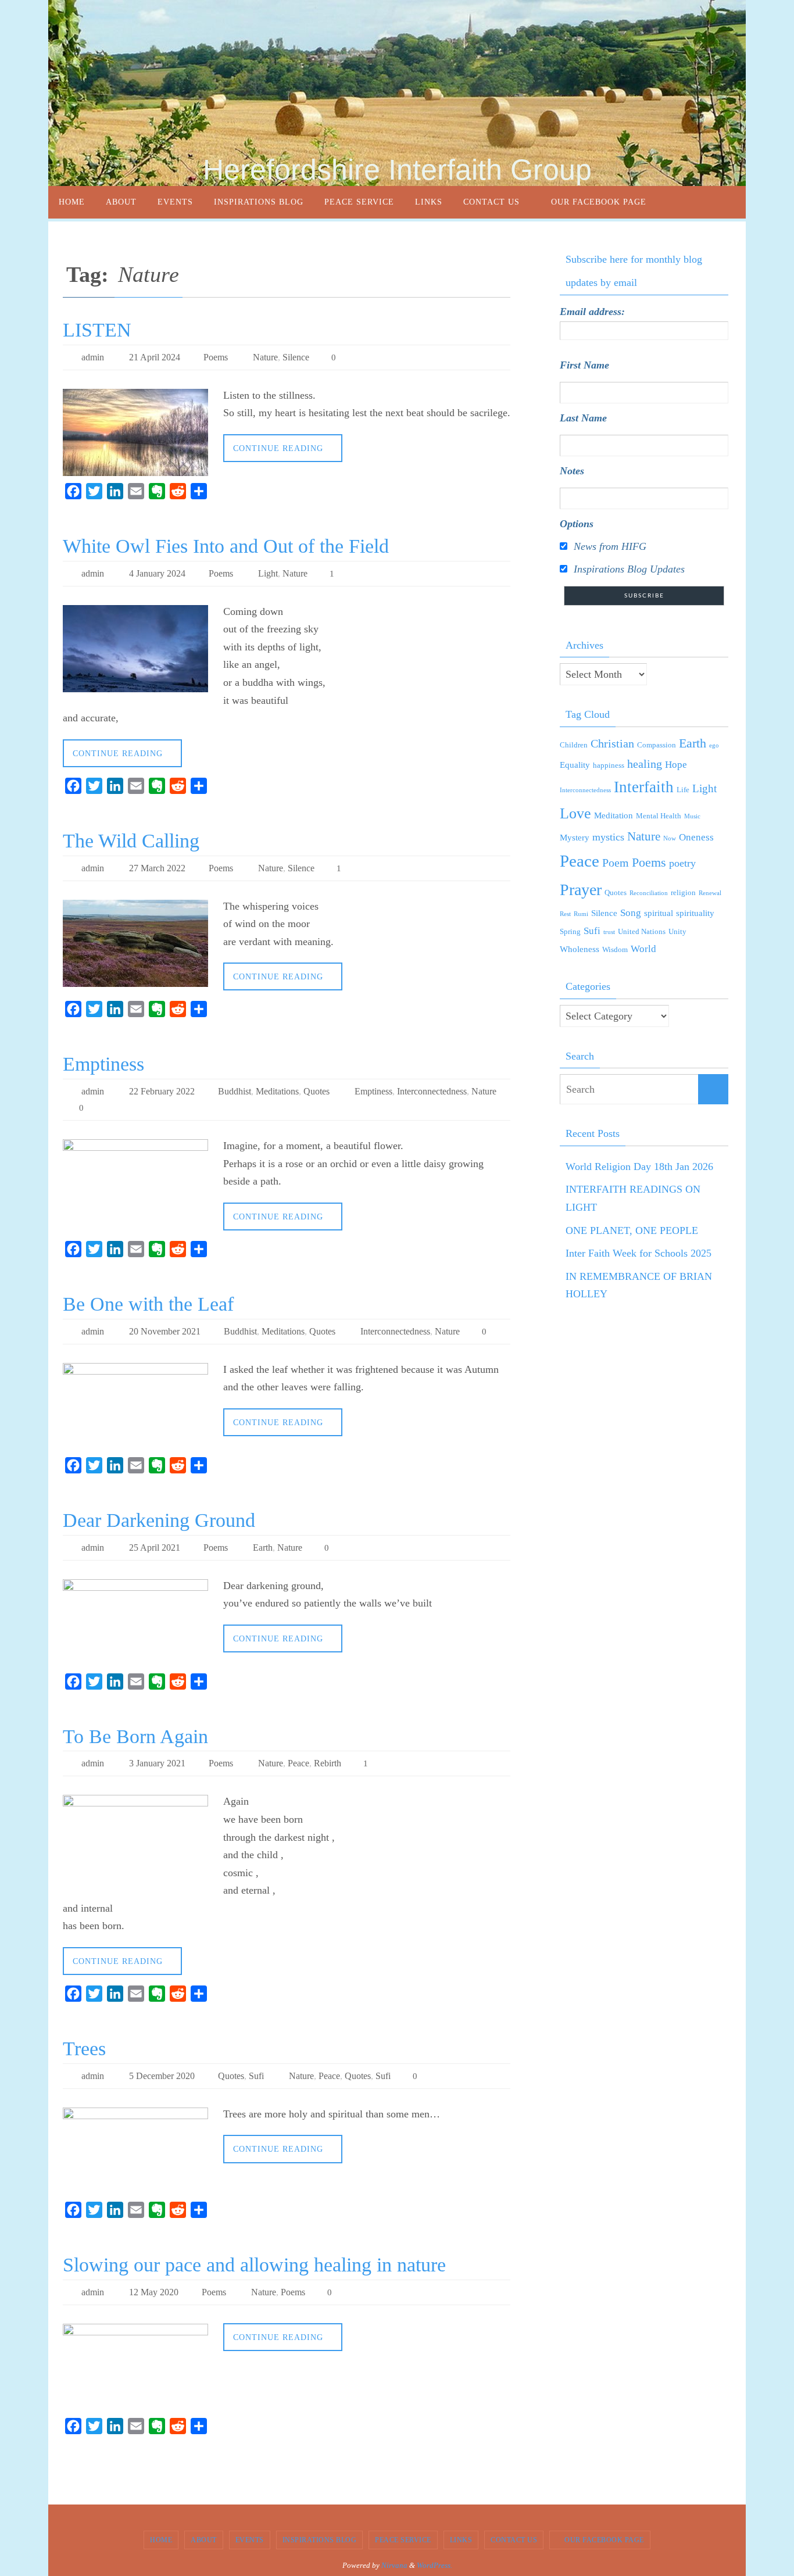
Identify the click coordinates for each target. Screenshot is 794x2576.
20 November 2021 (165, 1331)
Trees (84, 2049)
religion (683, 892)
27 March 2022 (157, 868)
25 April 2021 (155, 1548)
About (204, 2540)
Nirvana (394, 2565)
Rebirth (328, 1763)
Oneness (696, 837)
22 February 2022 (162, 1091)
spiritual (659, 913)
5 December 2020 (162, 2076)
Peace (298, 1763)
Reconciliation (649, 893)
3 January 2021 (157, 1763)
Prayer (581, 890)
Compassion (657, 745)
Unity (677, 931)
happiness (609, 765)
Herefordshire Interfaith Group (397, 170)
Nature (265, 357)
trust (609, 932)
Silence (296, 357)
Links (461, 2540)
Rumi (581, 914)
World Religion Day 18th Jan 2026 (639, 1167)
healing (645, 764)
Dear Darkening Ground (159, 1520)
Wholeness (580, 949)
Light (268, 573)
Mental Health (659, 816)
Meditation (614, 815)
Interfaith (644, 787)
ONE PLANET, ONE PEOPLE (632, 1230)
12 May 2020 (154, 2292)
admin (93, 357)
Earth (263, 1548)
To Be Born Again (135, 1736)
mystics (608, 837)
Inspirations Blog (320, 2540)
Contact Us (514, 2540)
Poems (216, 357)
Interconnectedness (432, 1091)
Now (670, 838)
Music (692, 816)
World (643, 949)
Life (683, 790)
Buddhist (235, 1091)
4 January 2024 (157, 573)
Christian (612, 743)
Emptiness (103, 1064)
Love (575, 813)
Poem (616, 863)
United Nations (642, 931)
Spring (570, 931)
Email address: (592, 312)
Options (577, 524)
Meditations (277, 1091)
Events (250, 2540)
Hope (676, 765)
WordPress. (434, 2565)
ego (714, 745)
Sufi (256, 2076)
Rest (565, 914)
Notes (572, 471)
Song (631, 913)
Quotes (316, 1091)
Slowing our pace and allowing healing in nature (254, 2265)
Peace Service (403, 2540)
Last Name (583, 418)
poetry (682, 863)
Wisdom (615, 949)
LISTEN (97, 330)
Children (574, 745)
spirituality (695, 913)
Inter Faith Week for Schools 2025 (639, 1253)
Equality (575, 765)
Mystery (575, 838)
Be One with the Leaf (148, 1304)
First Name (584, 365)
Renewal (710, 893)
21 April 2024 (155, 357)
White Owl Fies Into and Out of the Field (226, 546)
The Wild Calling (131, 841)
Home (161, 2540)
